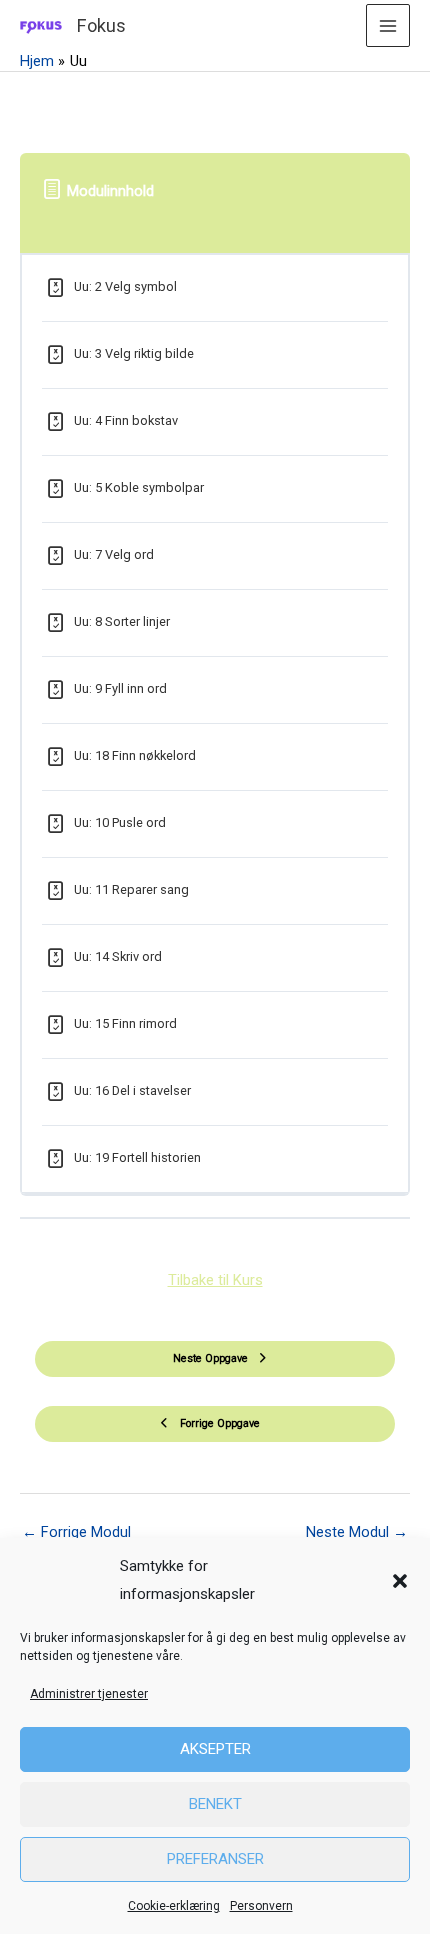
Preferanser (215, 1859)
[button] (400, 1581)
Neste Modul (357, 1532)
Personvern (261, 1906)
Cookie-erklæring (174, 1906)
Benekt (215, 1804)
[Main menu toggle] (388, 26)
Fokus (101, 25)
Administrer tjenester (89, 1694)
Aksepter (215, 1749)
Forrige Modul (76, 1532)
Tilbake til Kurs (215, 1280)
